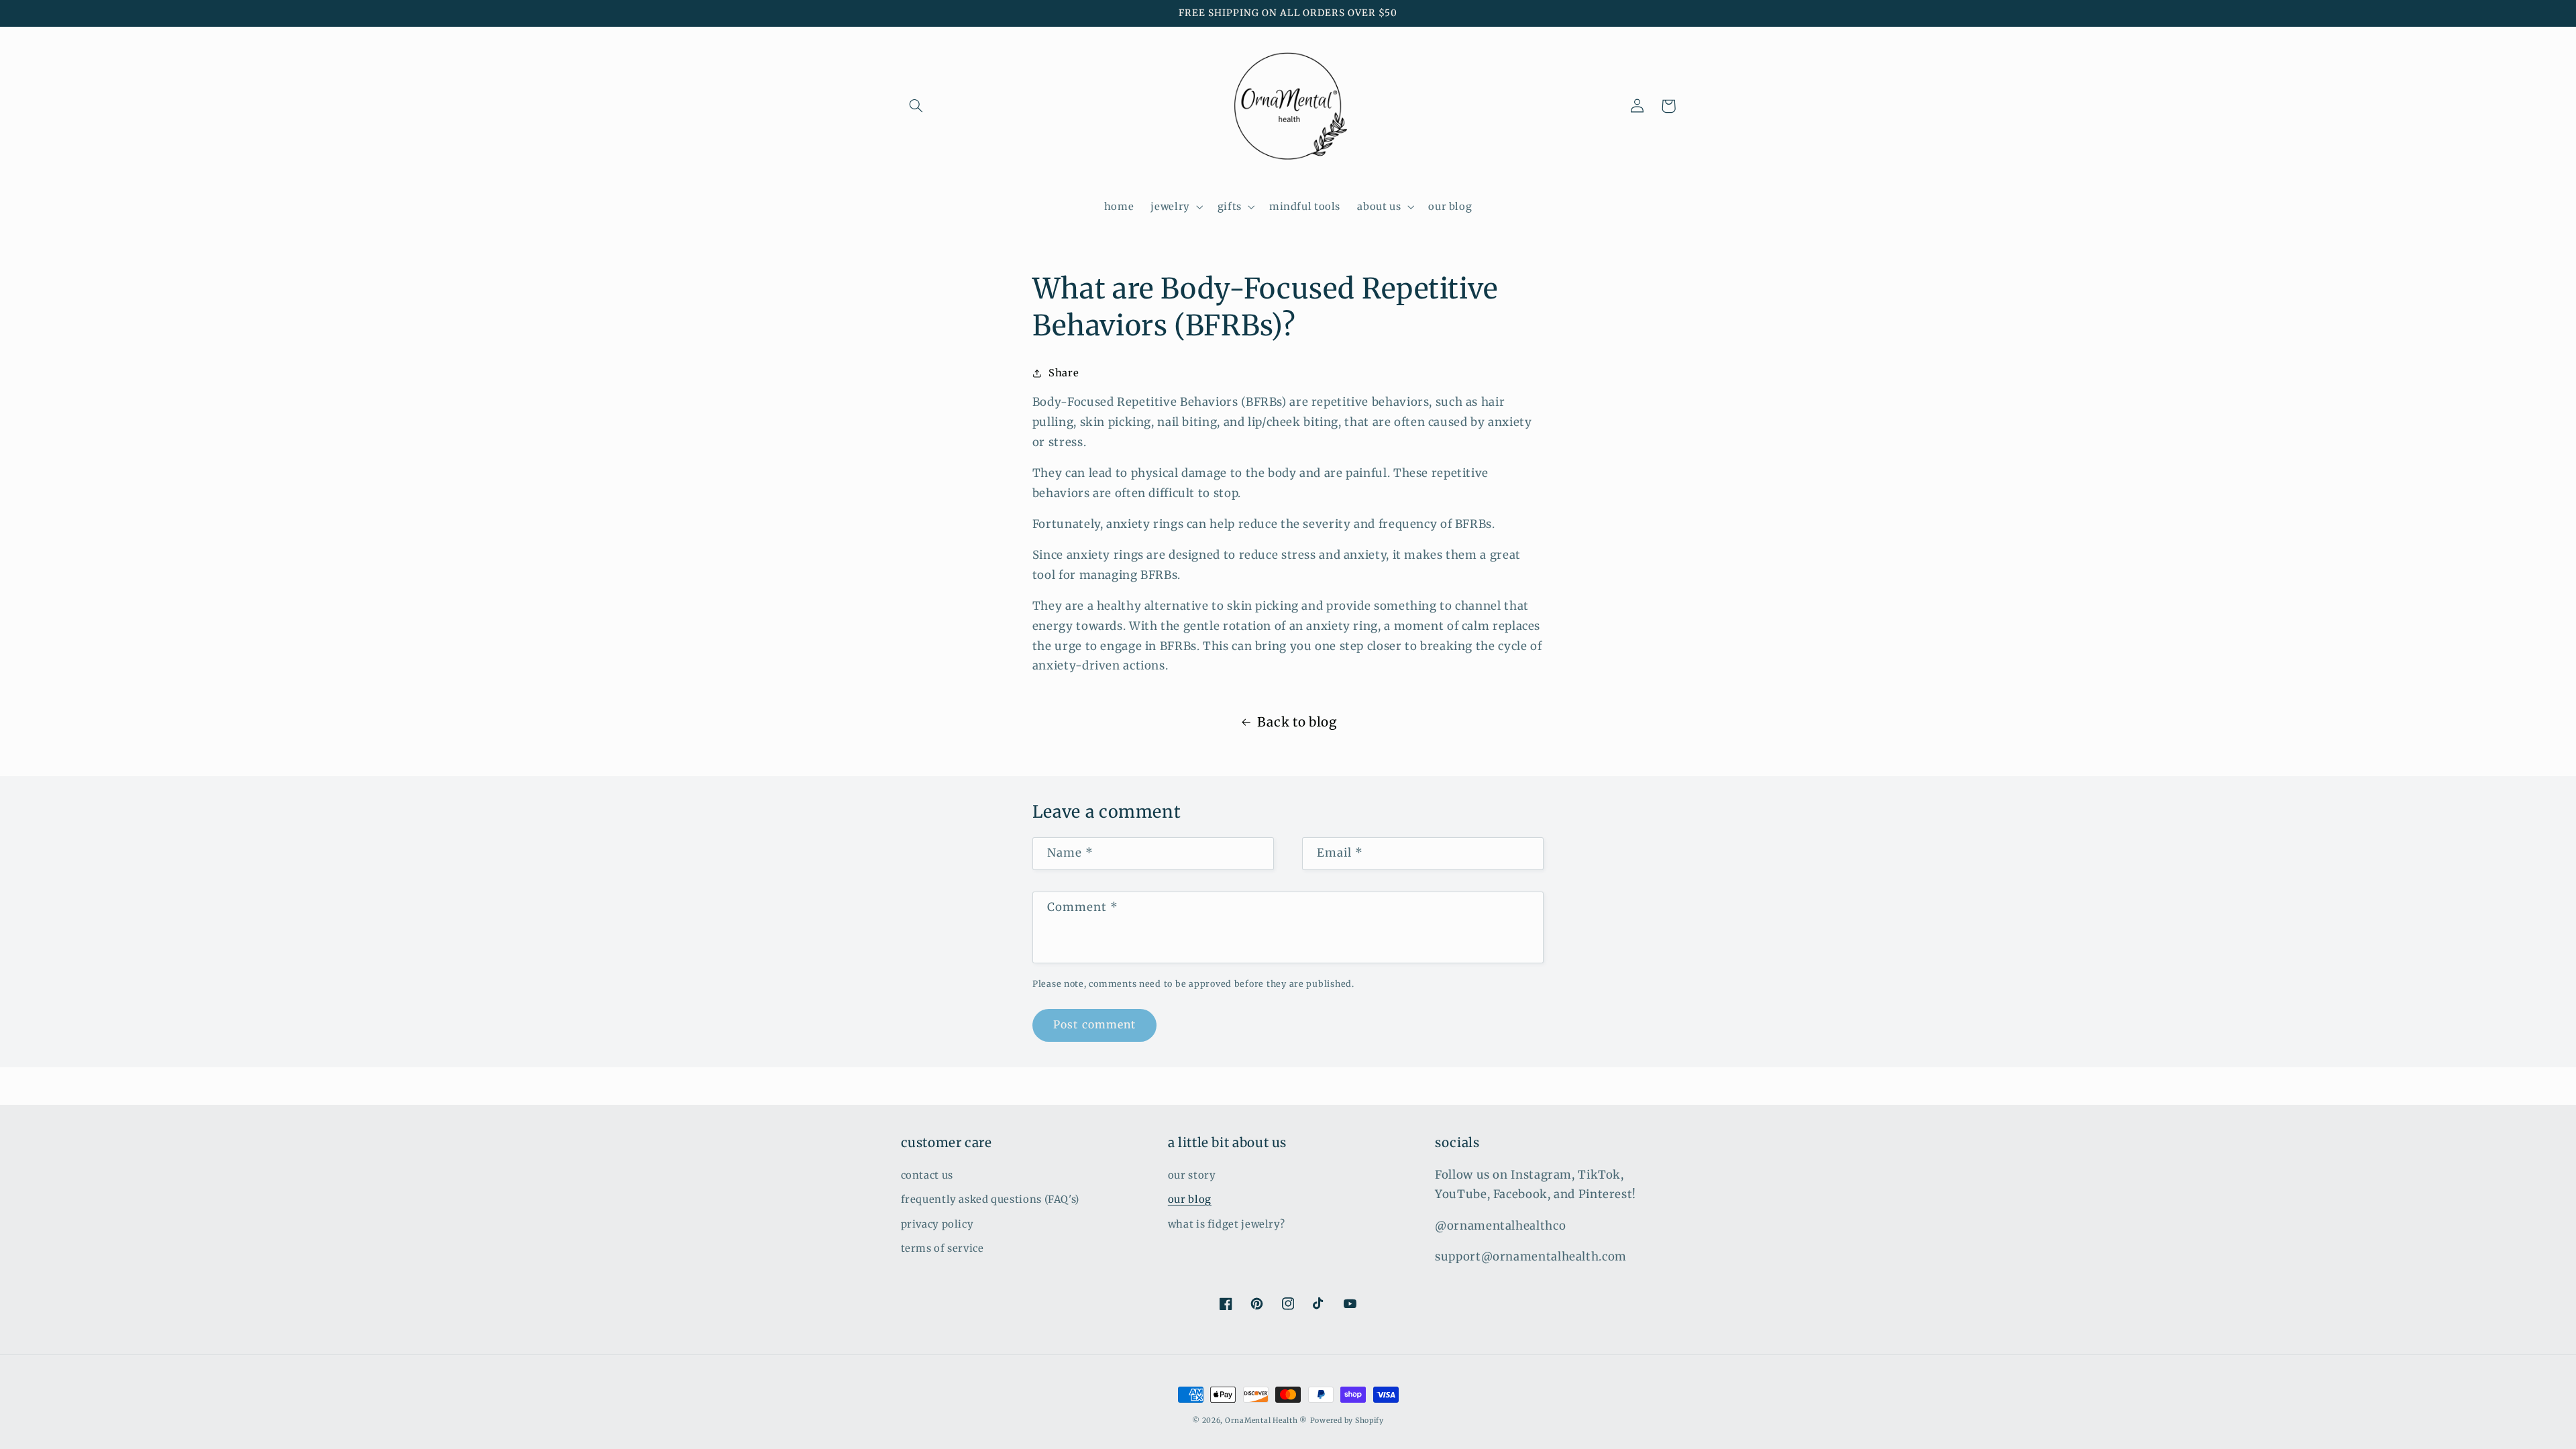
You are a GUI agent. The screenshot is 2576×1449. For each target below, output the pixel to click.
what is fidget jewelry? (1227, 1224)
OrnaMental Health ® (1266, 1420)
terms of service (943, 1248)
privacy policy (937, 1224)
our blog (1190, 1199)
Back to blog (1297, 722)
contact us (927, 1175)
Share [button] (1064, 373)
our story (1192, 1175)
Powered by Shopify (1347, 1420)
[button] (916, 106)
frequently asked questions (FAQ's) (990, 1199)
